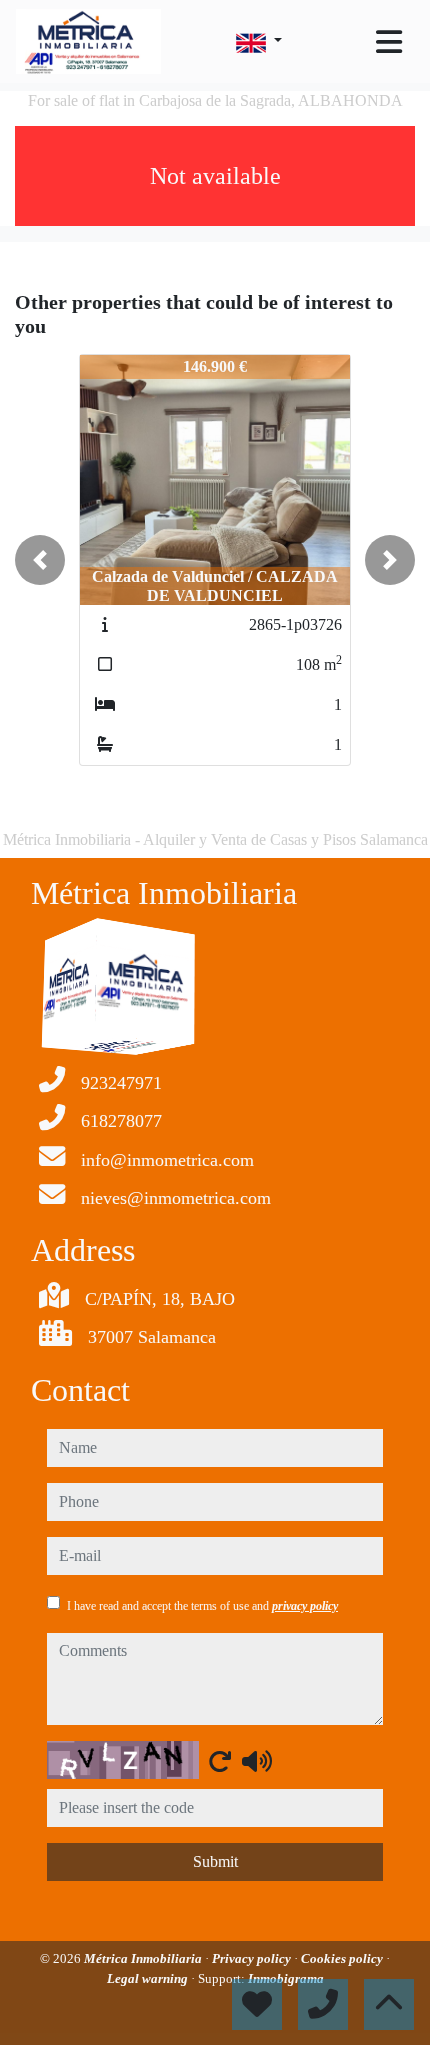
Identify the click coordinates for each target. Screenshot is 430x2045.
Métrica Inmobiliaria (144, 1958)
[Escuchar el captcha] (257, 1761)
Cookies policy (343, 1958)
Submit (215, 1861)
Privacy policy (253, 1958)
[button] (40, 560)
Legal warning (149, 1978)
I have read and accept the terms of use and (202, 1606)
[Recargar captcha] (220, 1761)
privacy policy (305, 1606)
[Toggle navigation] (389, 42)
